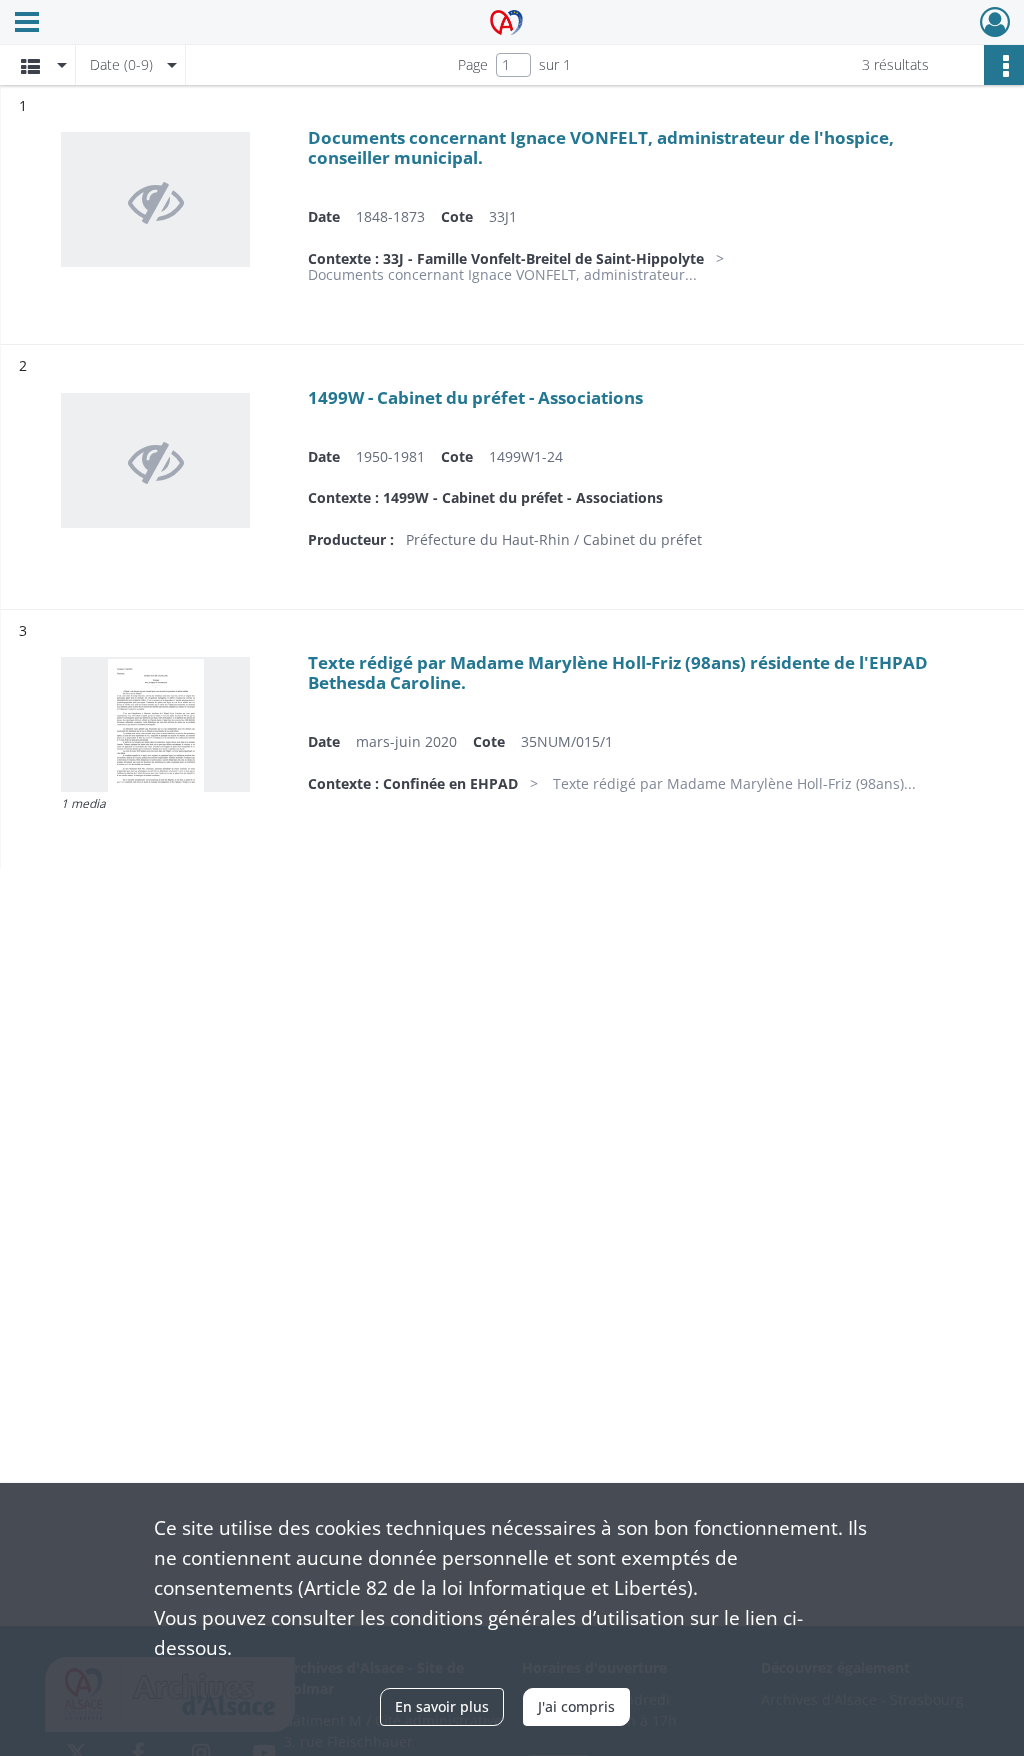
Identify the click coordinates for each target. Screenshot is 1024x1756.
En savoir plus (442, 1706)
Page (473, 64)
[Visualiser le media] (155, 724)
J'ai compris (576, 1706)
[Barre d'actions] (1004, 65)
